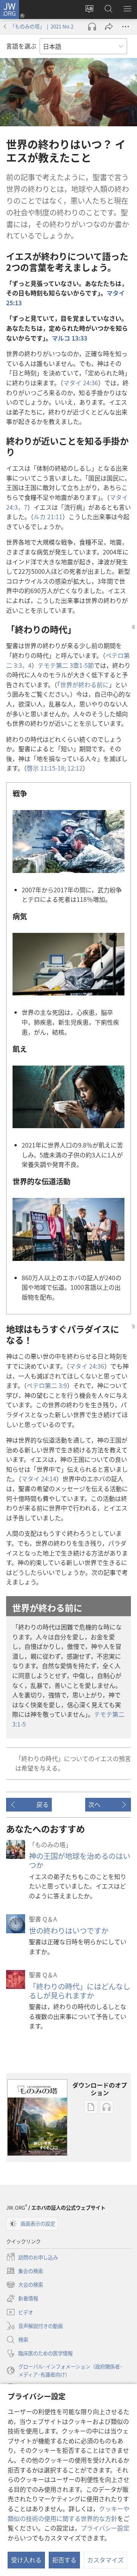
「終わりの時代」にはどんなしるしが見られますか (80, 1991)
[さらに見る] (126, 27)
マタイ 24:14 (39, 1479)
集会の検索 (25, 2271)
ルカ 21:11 (48, 516)
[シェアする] (109, 27)
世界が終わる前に (84, 684)
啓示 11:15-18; (47, 768)
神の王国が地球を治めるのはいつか (80, 1860)
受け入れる (26, 2560)
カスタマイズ (105, 2560)
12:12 (75, 768)
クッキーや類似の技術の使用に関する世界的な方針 (68, 2513)
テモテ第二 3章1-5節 (66, 665)
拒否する (64, 2560)
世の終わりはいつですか (69, 1931)
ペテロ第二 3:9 (47, 1385)
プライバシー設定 (105, 2528)
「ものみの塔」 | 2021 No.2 (42, 26)
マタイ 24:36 (81, 383)
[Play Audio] (92, 27)
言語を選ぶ (21, 46)
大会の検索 (25, 2285)
